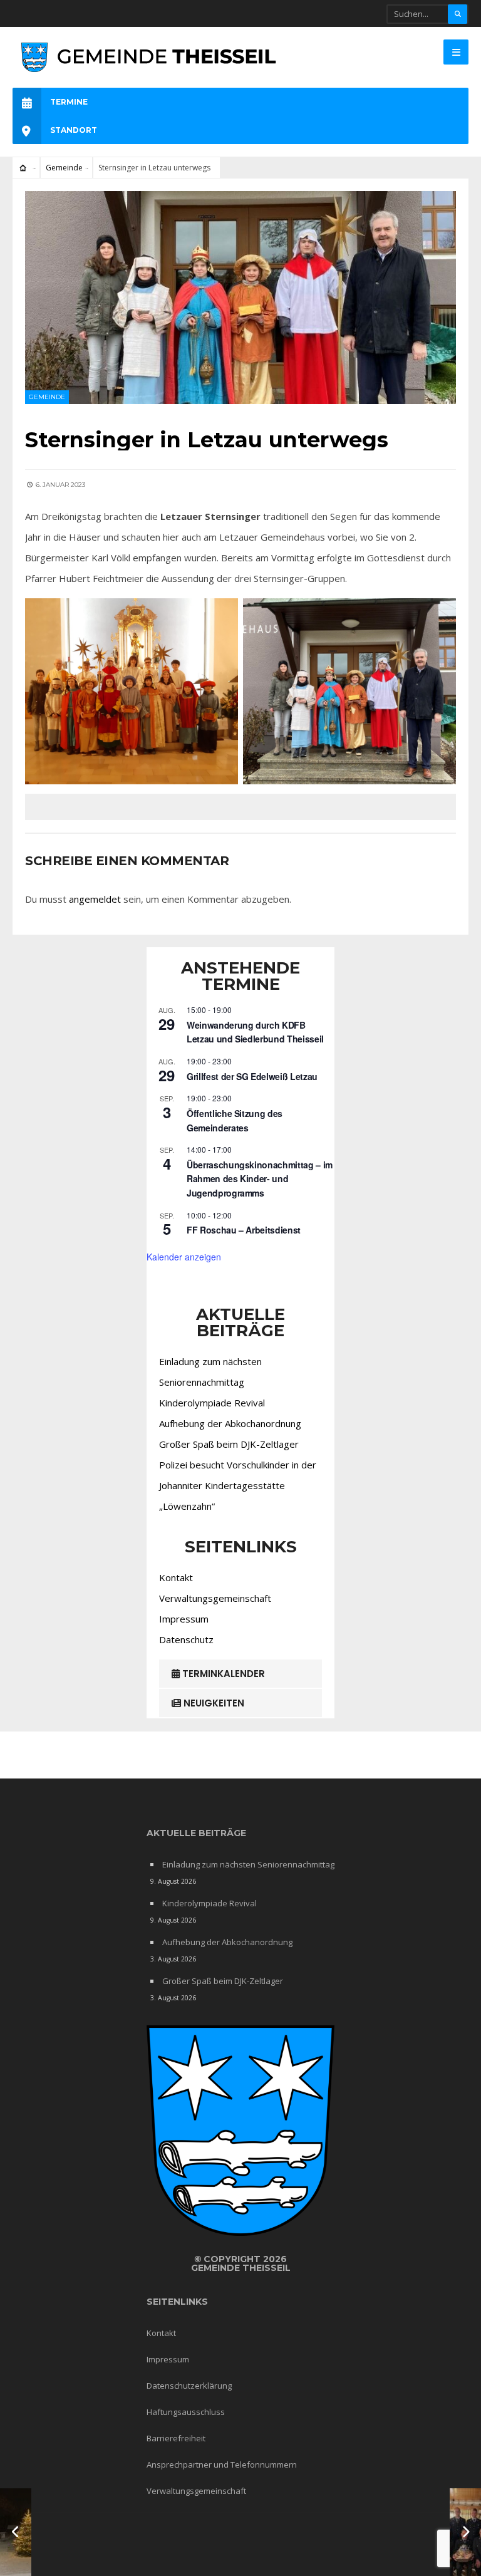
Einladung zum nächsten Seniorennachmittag (248, 1864)
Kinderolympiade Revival (212, 1403)
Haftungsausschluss (186, 2412)
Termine (69, 102)
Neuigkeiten (213, 1703)
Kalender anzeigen (184, 1257)
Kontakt (176, 1577)
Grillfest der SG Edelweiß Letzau (252, 1076)
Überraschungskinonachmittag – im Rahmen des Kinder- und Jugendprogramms (260, 1179)
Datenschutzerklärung (189, 2386)
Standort (74, 130)
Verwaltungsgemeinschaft (215, 1598)
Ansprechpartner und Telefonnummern (222, 2464)
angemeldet (95, 899)
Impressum (184, 1619)
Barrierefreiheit (176, 2438)
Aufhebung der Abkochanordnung (230, 1423)
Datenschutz (186, 1639)
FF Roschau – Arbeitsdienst (244, 1230)
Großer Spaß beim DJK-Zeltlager (229, 1444)
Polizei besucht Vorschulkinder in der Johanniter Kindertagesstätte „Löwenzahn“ (238, 1485)
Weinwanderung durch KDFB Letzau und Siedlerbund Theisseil (255, 1032)
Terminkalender (222, 1674)
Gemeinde (64, 168)
